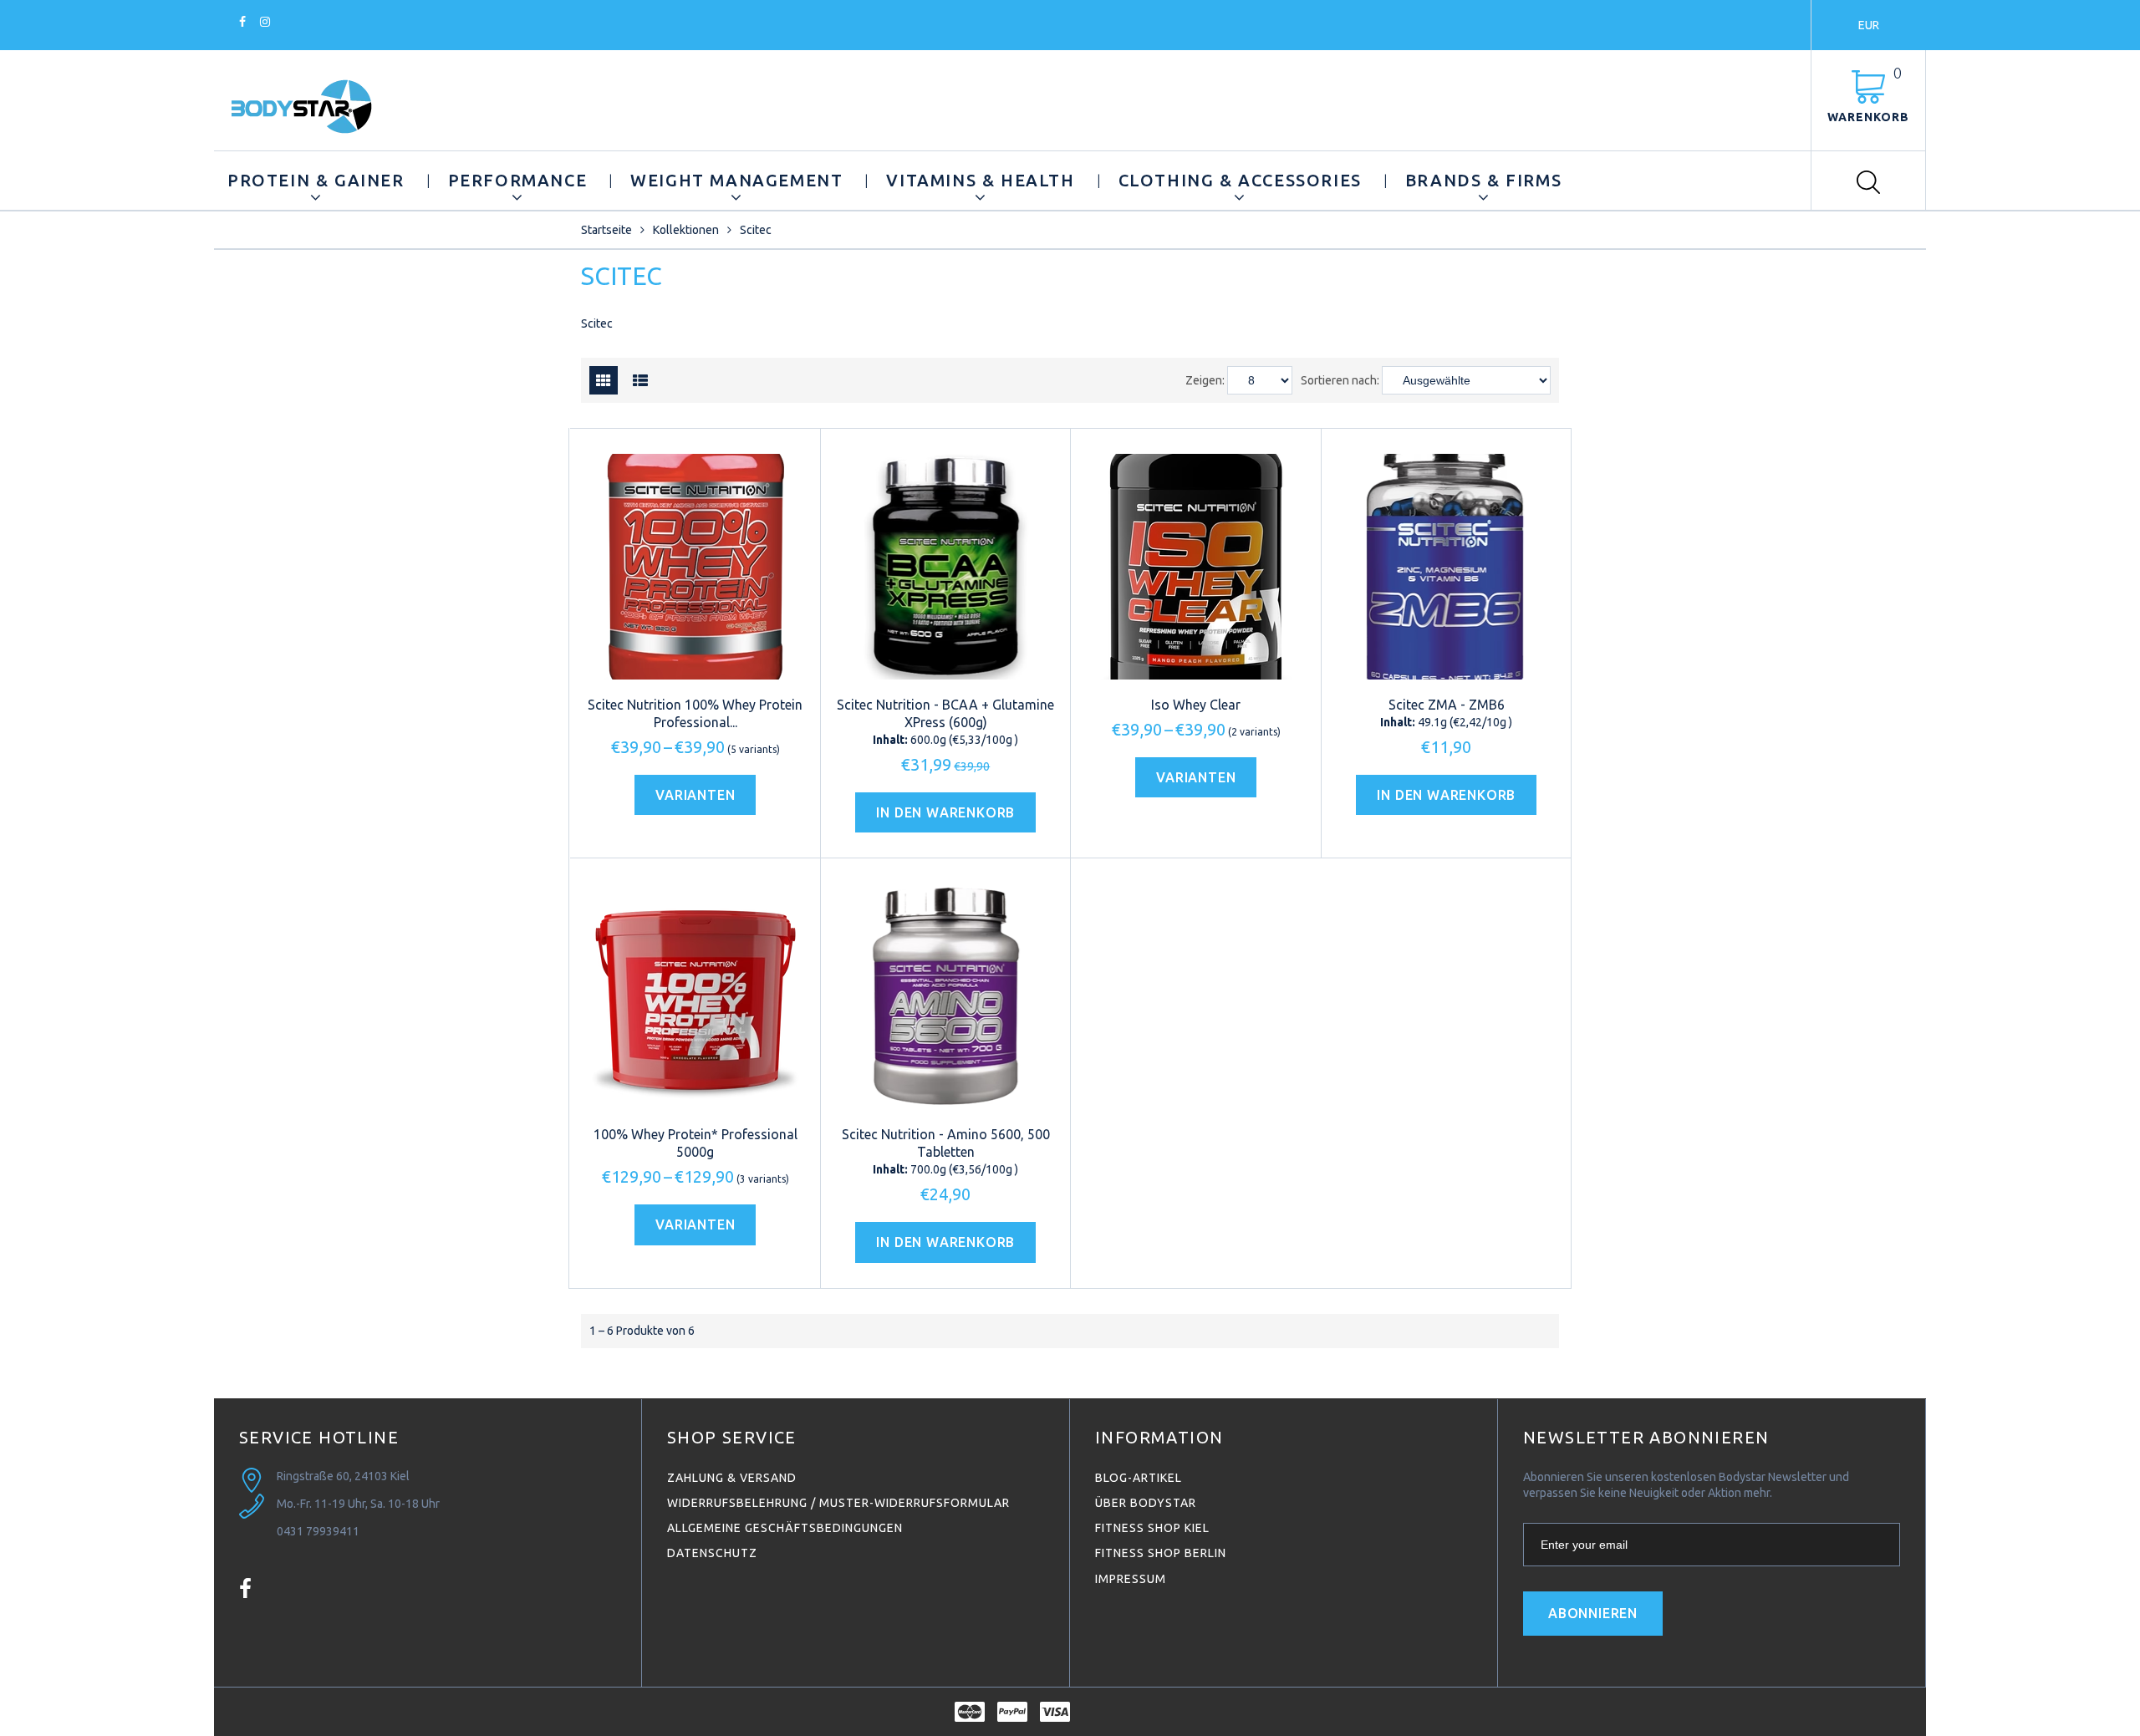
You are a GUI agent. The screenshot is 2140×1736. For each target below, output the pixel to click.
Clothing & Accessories (1240, 180)
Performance (518, 180)
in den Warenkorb (945, 812)
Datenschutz (712, 1553)
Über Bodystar (1146, 1503)
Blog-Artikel (1139, 1478)
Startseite (606, 230)
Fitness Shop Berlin (1161, 1553)
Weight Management (736, 180)
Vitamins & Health (980, 180)
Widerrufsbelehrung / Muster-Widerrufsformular (838, 1503)
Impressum (1131, 1579)
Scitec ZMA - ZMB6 (1447, 705)
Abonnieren (1593, 1613)
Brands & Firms (1483, 180)
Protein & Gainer (316, 180)
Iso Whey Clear (1196, 705)
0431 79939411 (318, 1531)
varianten (695, 795)
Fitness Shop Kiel (1152, 1528)
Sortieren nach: (1340, 380)
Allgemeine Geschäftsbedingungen (785, 1528)
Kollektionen (686, 230)
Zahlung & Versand (732, 1478)
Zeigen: (1205, 380)
